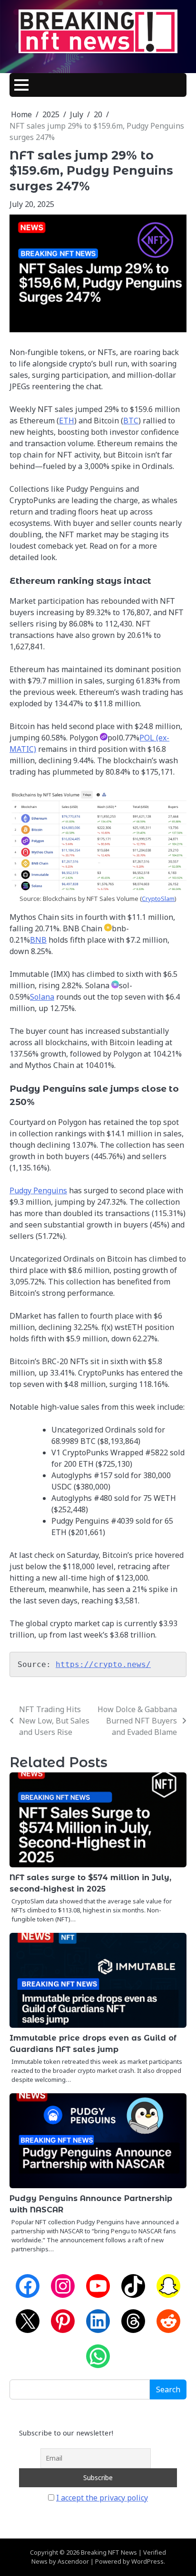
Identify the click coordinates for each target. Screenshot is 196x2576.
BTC (131, 421)
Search (168, 2389)
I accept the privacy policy (102, 2498)
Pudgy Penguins (38, 1190)
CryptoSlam (158, 899)
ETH (67, 421)
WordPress (147, 2561)
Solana (42, 997)
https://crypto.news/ (103, 1664)
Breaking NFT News (109, 2552)
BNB (38, 940)
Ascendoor (73, 2561)
